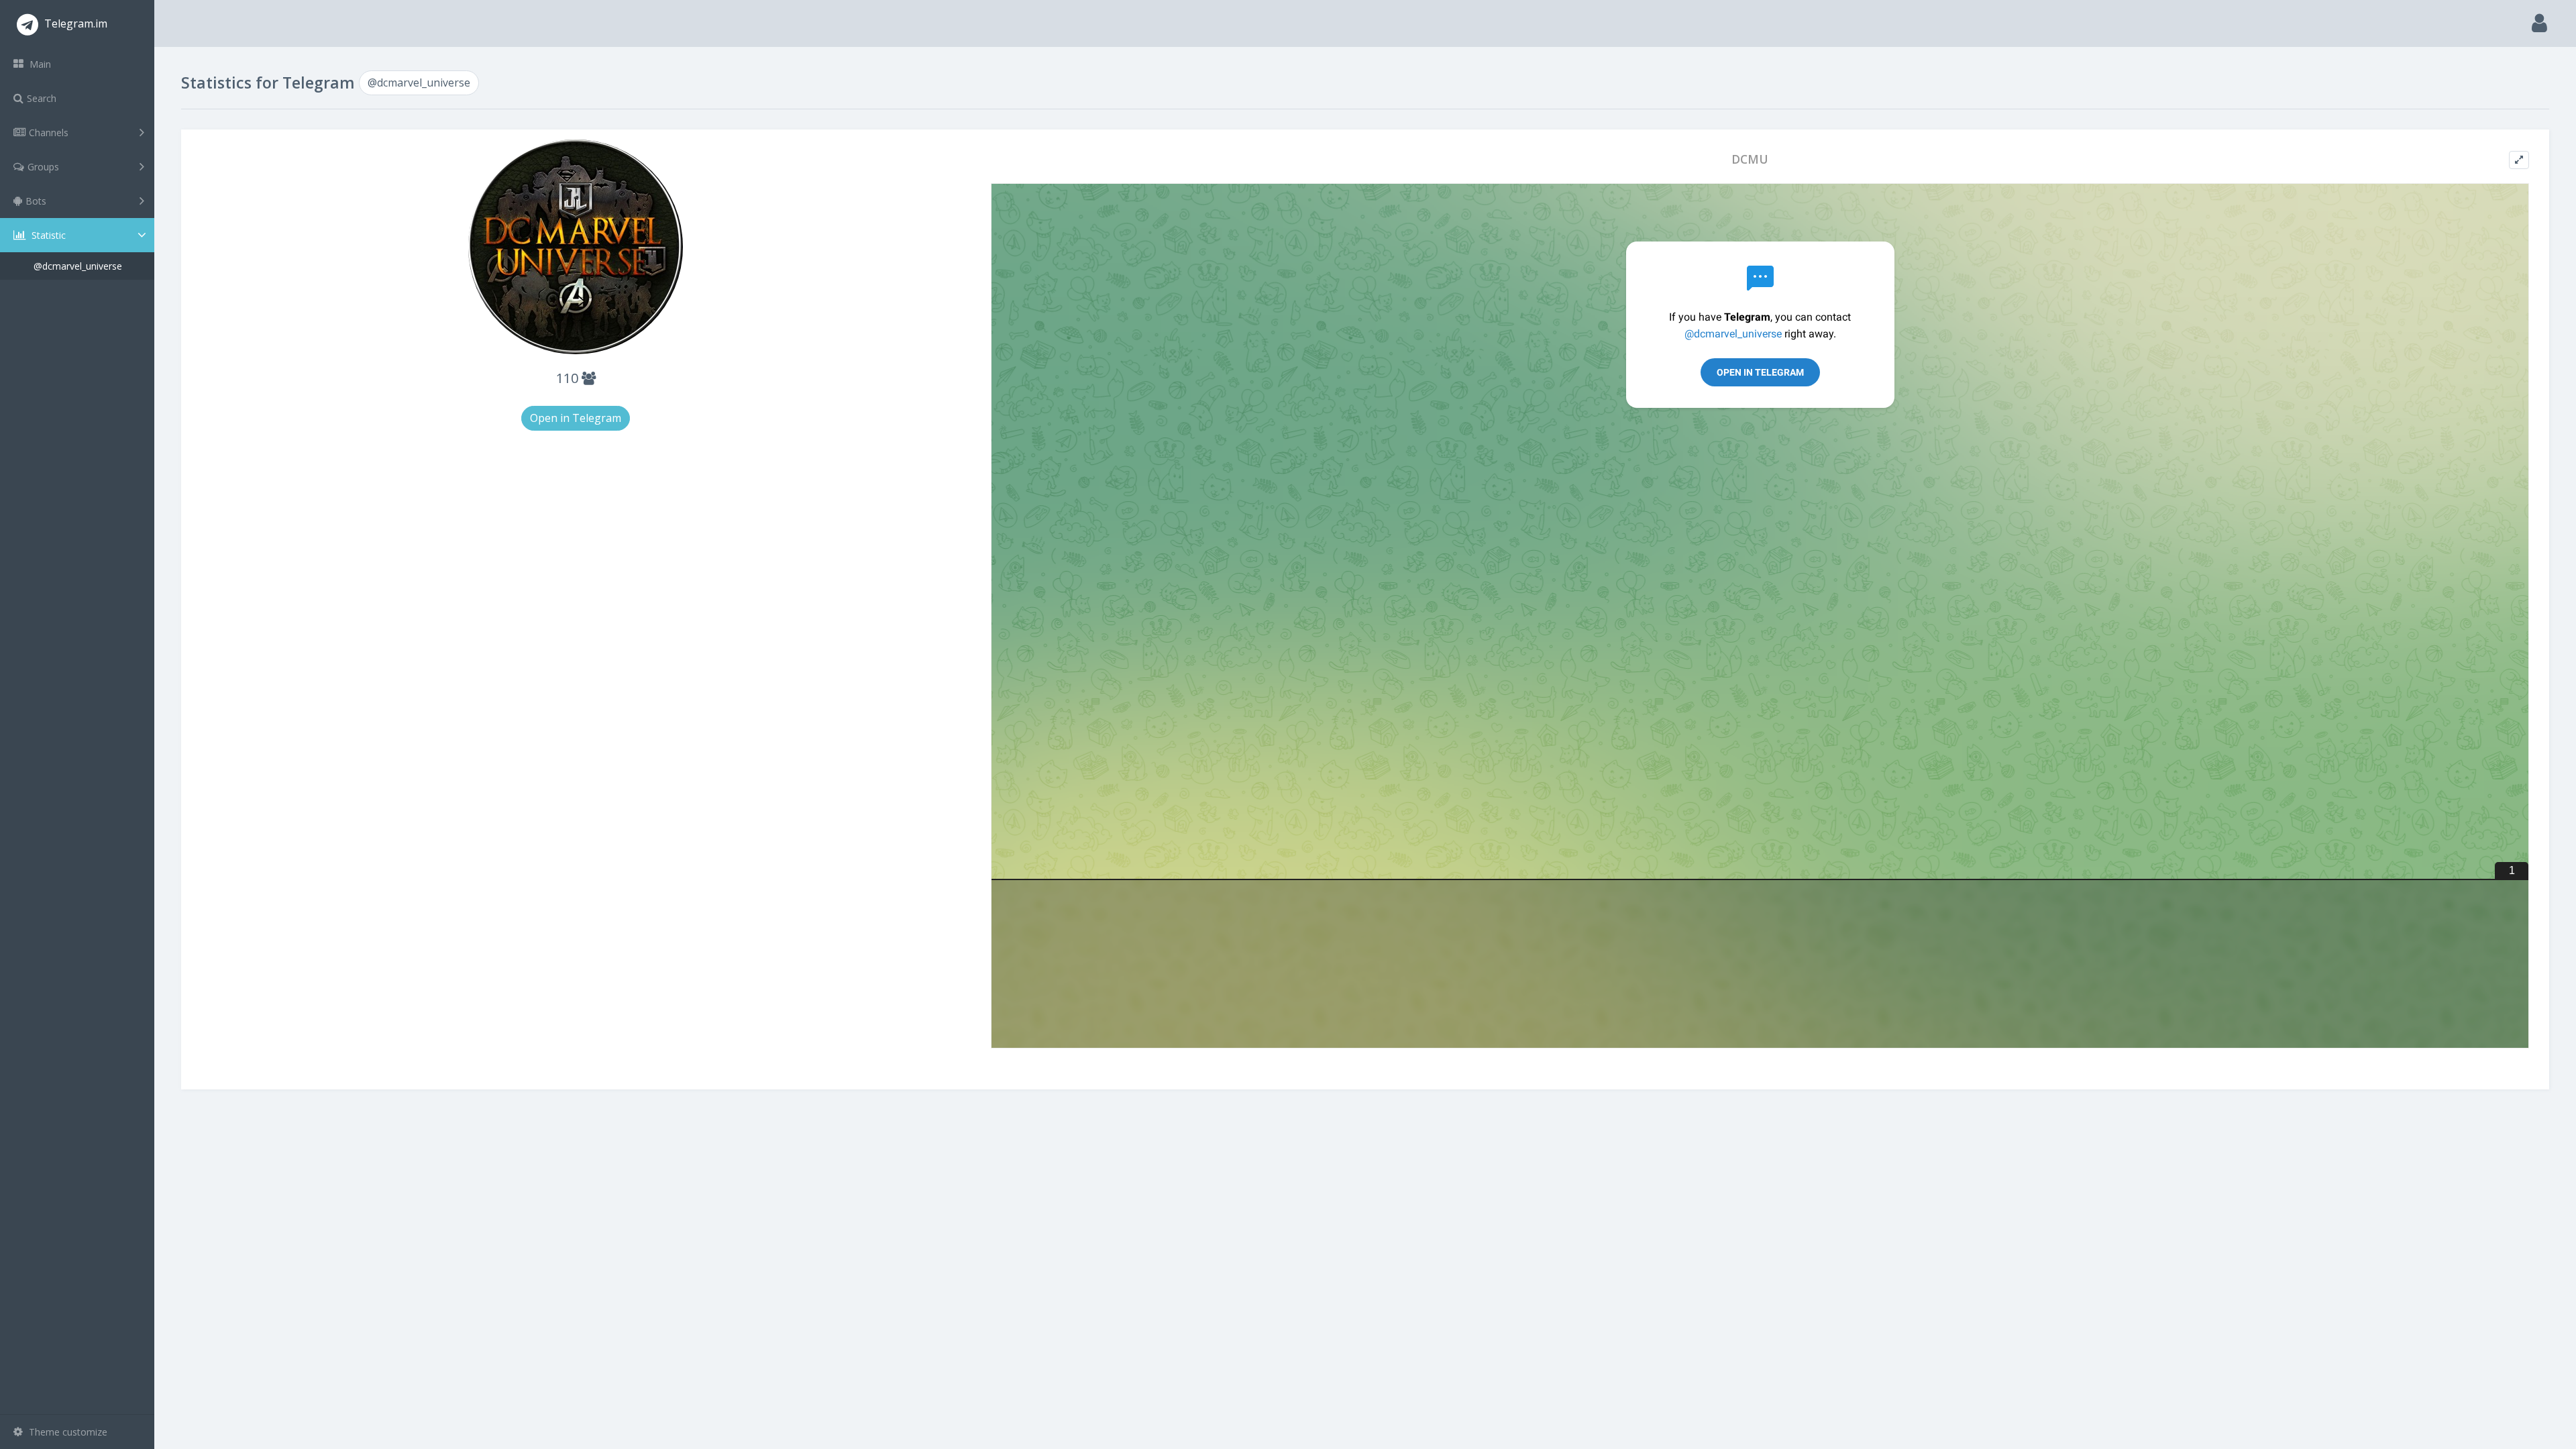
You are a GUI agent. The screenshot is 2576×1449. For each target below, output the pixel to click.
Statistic (47, 235)
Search (42, 98)
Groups (43, 167)
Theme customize (67, 1432)
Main (39, 64)
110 (569, 378)
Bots (36, 201)
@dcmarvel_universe (78, 266)
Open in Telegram (576, 418)
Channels (49, 132)
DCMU (1750, 159)
